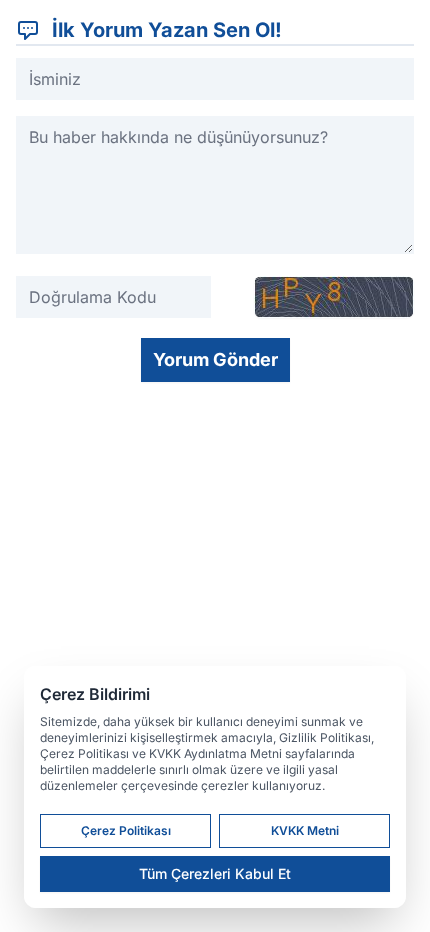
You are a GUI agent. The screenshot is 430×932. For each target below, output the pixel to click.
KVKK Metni (305, 830)
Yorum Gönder (215, 359)
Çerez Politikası (126, 830)
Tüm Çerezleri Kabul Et (215, 873)
